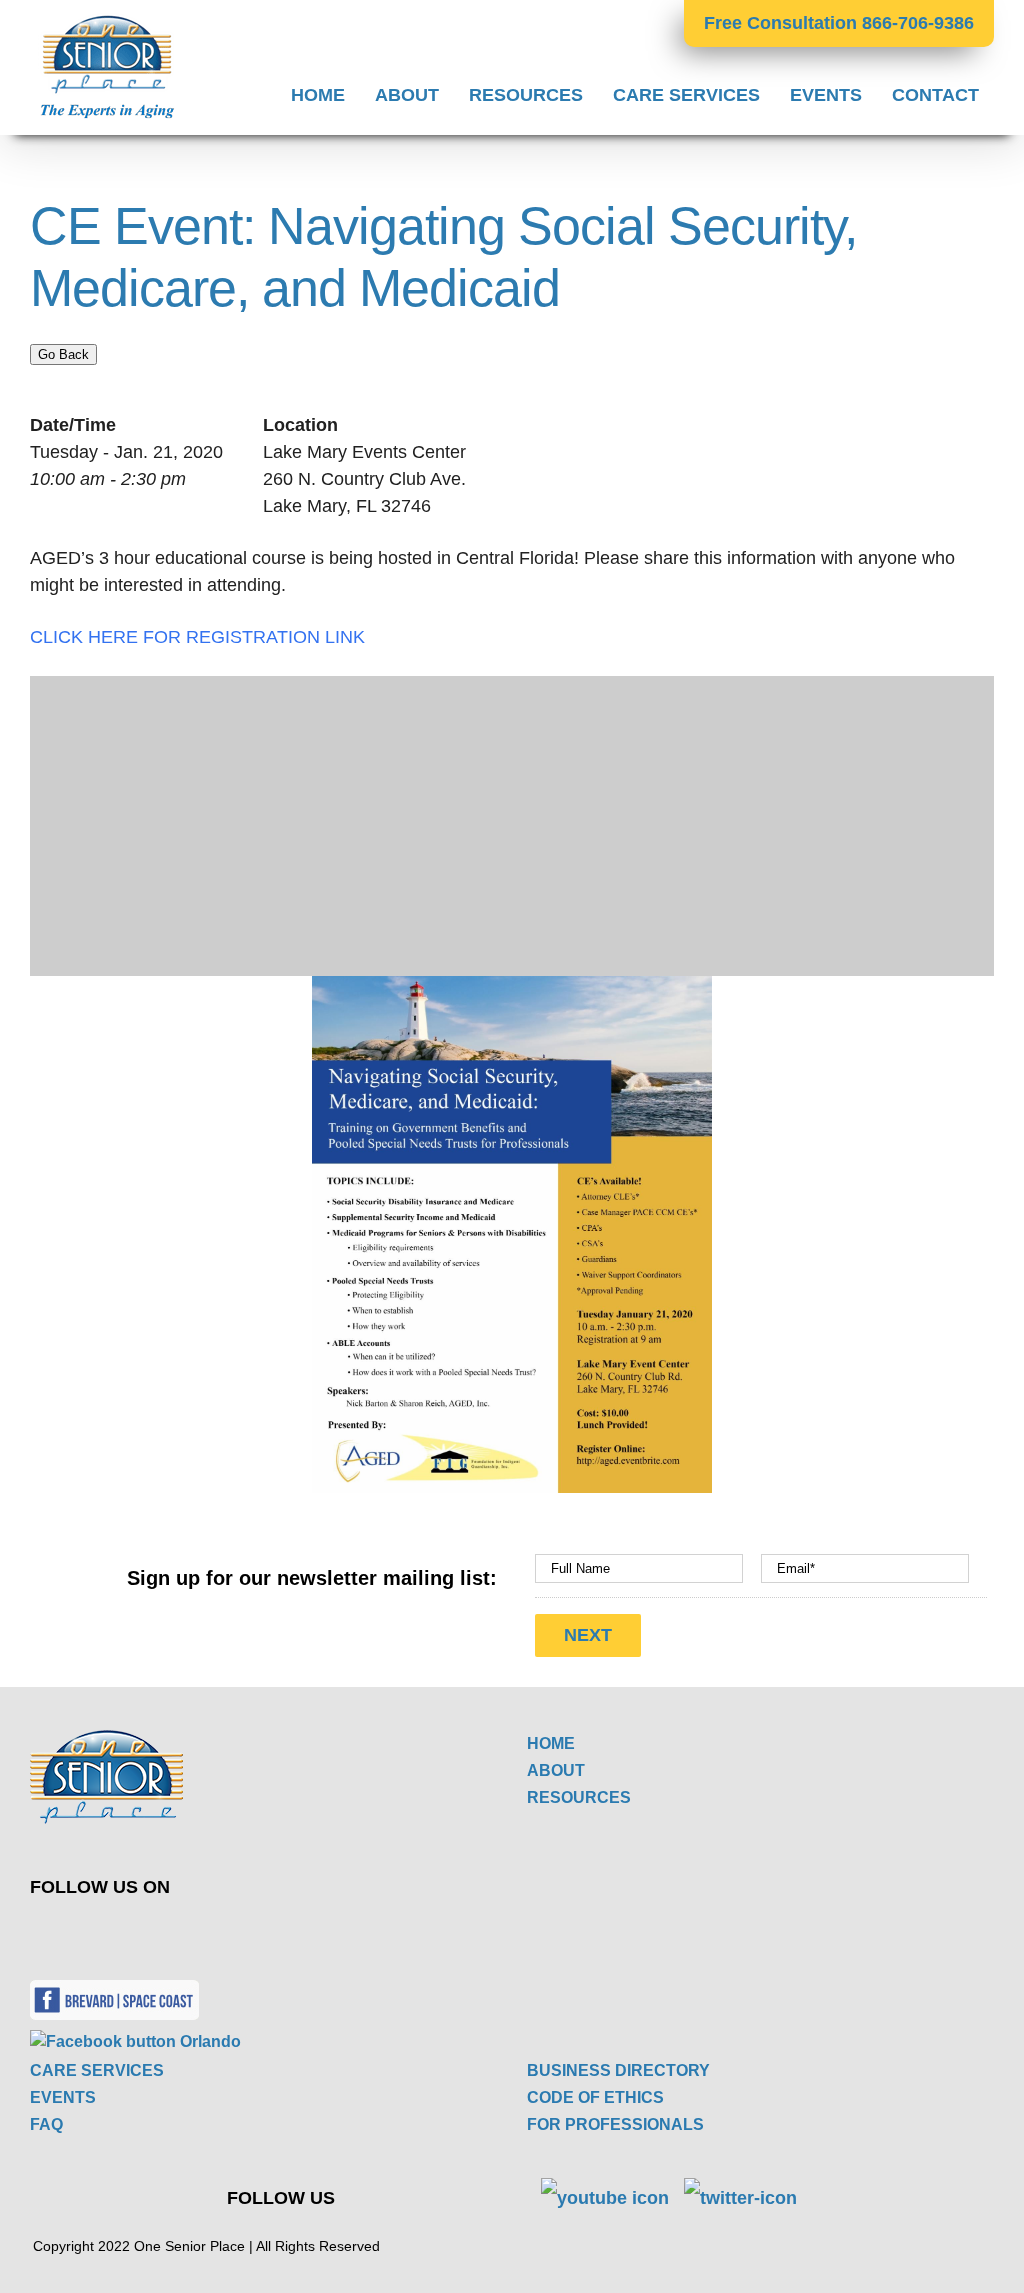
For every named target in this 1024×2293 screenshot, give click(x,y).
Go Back (63, 354)
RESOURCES (579, 1797)
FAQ (46, 2124)
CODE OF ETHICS (595, 2097)
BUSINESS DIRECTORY (618, 2070)
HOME (551, 1743)
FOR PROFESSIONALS (615, 2124)
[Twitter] (249, 1931)
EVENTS (63, 2097)
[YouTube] (296, 1931)
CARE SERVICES (97, 2070)
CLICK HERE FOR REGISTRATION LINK (197, 637)
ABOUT (556, 1770)
